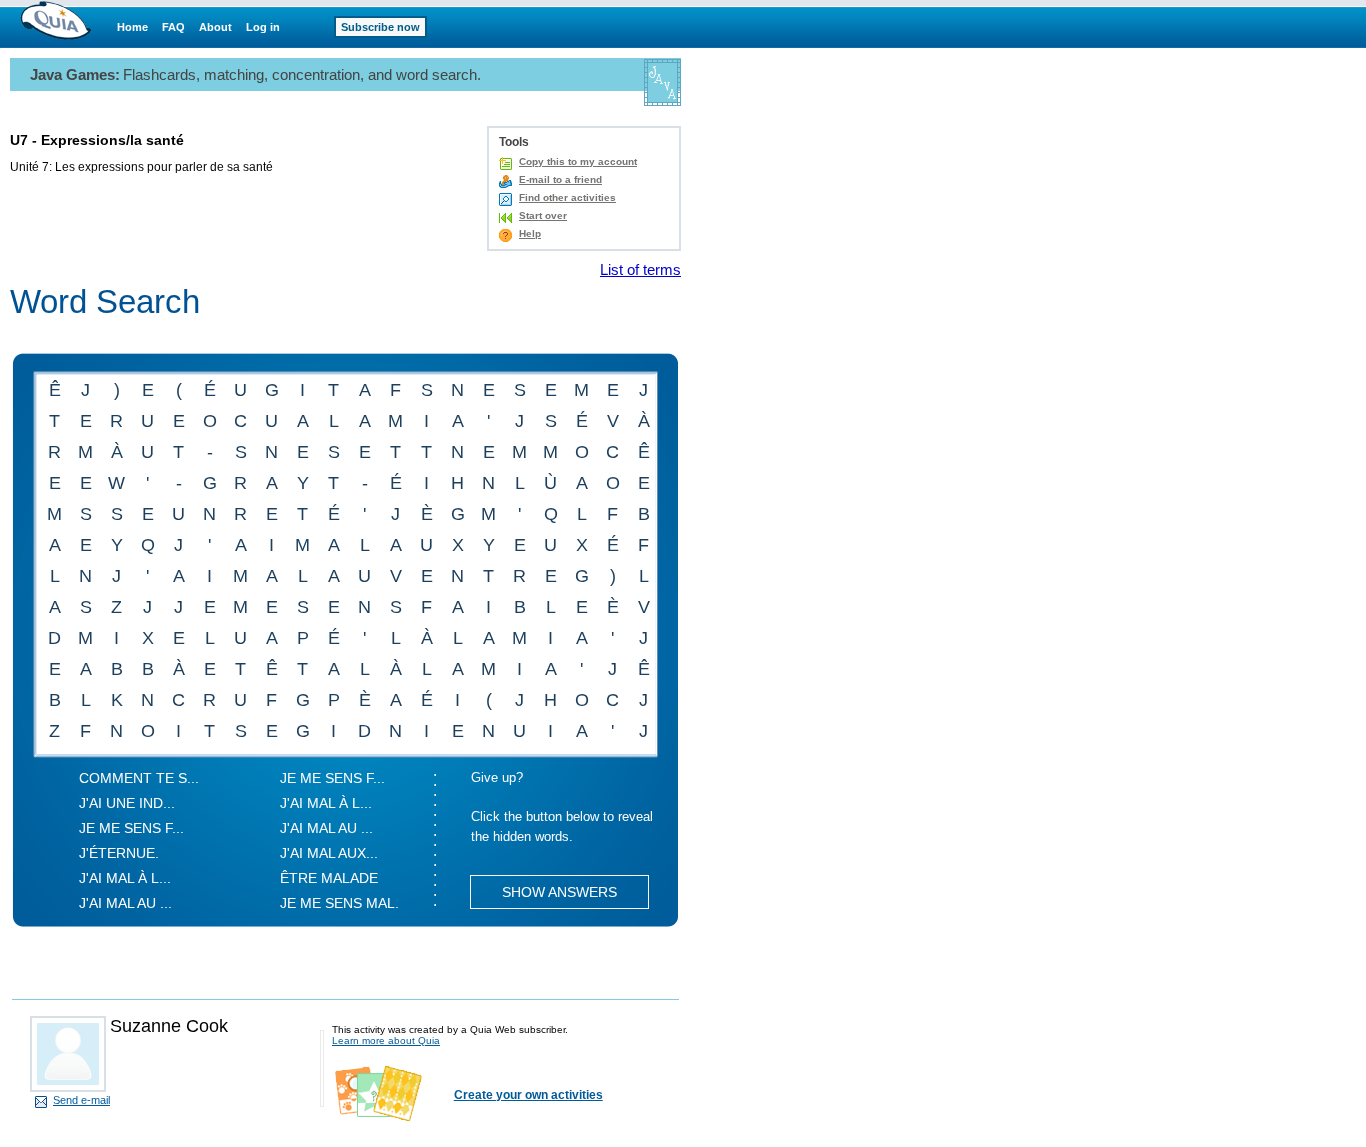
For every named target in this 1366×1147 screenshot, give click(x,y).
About (215, 27)
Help (530, 233)
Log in (263, 27)
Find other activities (567, 197)
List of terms (640, 269)
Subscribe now (380, 27)
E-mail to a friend (560, 179)
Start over (543, 215)
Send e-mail (81, 1100)
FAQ (173, 27)
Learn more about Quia (386, 1040)
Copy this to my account (578, 161)
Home (132, 27)
